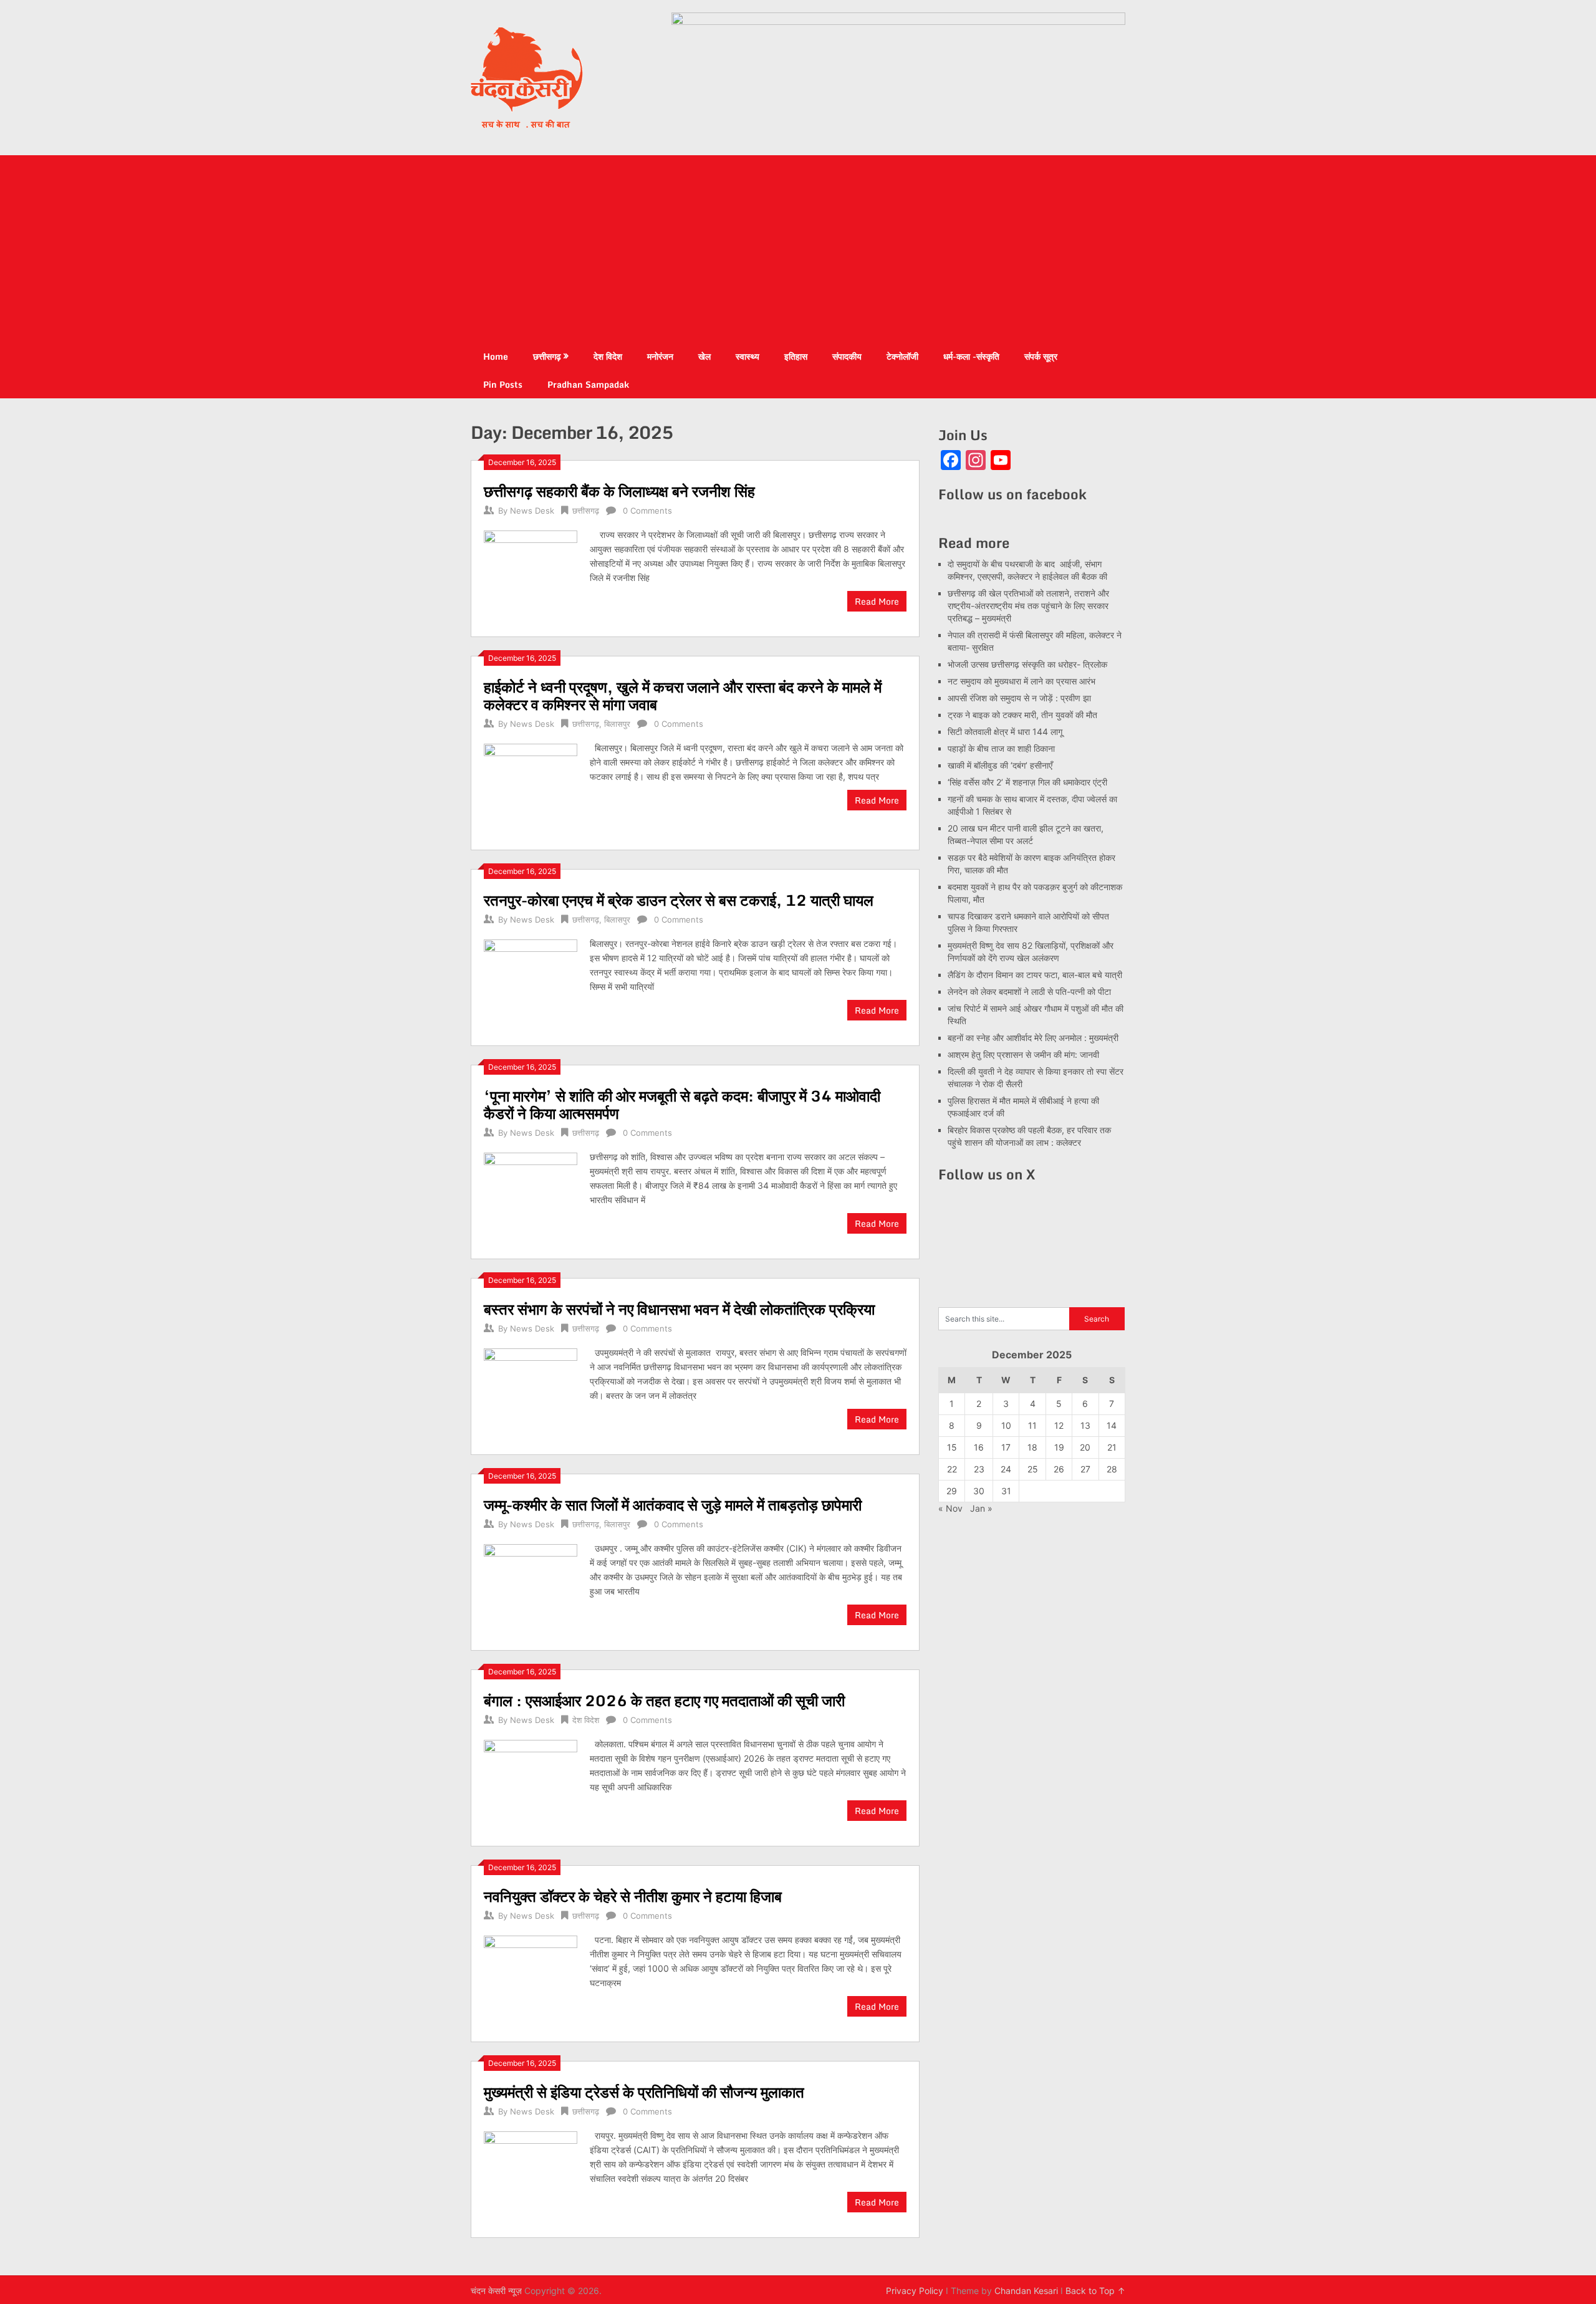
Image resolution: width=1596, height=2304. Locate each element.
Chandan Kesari (1026, 2291)
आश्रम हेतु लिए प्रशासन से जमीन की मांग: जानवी (1023, 1054)
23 (979, 1469)
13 (1085, 1425)
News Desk (532, 511)
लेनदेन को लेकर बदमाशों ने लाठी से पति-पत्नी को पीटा (1029, 991)
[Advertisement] (798, 249)
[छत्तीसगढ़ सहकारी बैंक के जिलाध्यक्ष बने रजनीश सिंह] (531, 576)
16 (979, 1447)
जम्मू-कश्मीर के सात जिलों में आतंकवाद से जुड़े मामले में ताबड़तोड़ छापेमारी (673, 1505)
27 (1085, 1469)
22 (952, 1469)
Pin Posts (503, 384)
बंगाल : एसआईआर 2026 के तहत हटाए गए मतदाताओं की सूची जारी (664, 1700)
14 (1112, 1425)
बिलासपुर (617, 724)
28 (1112, 1469)
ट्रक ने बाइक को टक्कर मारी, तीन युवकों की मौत (1022, 715)
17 (1006, 1447)
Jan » (981, 1508)
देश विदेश (608, 356)
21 (1112, 1447)
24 (1006, 1469)
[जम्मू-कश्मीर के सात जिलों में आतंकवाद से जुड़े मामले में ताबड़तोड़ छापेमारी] (531, 1589)
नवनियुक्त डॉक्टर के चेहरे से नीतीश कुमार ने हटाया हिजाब (633, 1896)
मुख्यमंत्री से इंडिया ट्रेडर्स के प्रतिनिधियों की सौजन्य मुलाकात (644, 2092)
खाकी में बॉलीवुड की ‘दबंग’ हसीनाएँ (1000, 765)
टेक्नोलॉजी (902, 356)
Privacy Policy (915, 2291)
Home (496, 356)
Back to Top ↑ (1095, 2291)
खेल (704, 356)
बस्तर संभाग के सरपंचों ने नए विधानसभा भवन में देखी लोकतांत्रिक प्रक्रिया (679, 1309)
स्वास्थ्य (748, 356)
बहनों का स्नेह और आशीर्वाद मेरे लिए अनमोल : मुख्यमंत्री (1034, 1038)
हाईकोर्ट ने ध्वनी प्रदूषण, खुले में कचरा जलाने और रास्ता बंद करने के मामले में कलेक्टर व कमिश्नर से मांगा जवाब (683, 695)
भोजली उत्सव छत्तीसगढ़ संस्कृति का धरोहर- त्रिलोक (1027, 664)
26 (1059, 1469)
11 (1032, 1425)
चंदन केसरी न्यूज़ (496, 2291)
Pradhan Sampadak (588, 384)
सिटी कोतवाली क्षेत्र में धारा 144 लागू (1005, 732)
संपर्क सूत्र (1041, 356)
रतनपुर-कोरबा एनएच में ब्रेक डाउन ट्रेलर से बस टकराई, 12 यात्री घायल (679, 900)
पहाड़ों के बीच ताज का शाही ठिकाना (1001, 748)
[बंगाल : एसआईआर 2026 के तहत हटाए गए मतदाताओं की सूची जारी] (531, 1785)
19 (1059, 1447)
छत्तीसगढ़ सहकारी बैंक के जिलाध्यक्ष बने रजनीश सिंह (619, 491)
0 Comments (647, 511)
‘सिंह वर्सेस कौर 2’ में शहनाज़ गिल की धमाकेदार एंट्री (1027, 782)
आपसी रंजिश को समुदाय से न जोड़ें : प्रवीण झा (1019, 698)
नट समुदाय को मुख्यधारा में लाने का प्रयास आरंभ (1022, 681)
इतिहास (796, 356)
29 (952, 1491)
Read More (877, 601)
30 (979, 1491)
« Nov (950, 1508)
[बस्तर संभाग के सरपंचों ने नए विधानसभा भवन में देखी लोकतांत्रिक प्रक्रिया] (531, 1394)
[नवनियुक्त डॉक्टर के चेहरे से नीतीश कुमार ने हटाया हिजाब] (531, 1981)
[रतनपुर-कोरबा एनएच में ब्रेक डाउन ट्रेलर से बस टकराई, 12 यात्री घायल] (531, 985)
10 (1006, 1425)
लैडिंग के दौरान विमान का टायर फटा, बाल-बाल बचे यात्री (1035, 975)
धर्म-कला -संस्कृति (971, 356)
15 (952, 1447)
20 (1085, 1447)
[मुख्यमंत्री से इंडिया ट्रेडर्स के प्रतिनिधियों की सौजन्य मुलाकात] (531, 2177)
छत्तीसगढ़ (547, 356)
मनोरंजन (660, 356)
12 (1059, 1425)
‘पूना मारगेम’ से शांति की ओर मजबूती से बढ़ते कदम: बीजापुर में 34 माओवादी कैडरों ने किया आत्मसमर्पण (682, 1104)
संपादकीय (847, 356)
